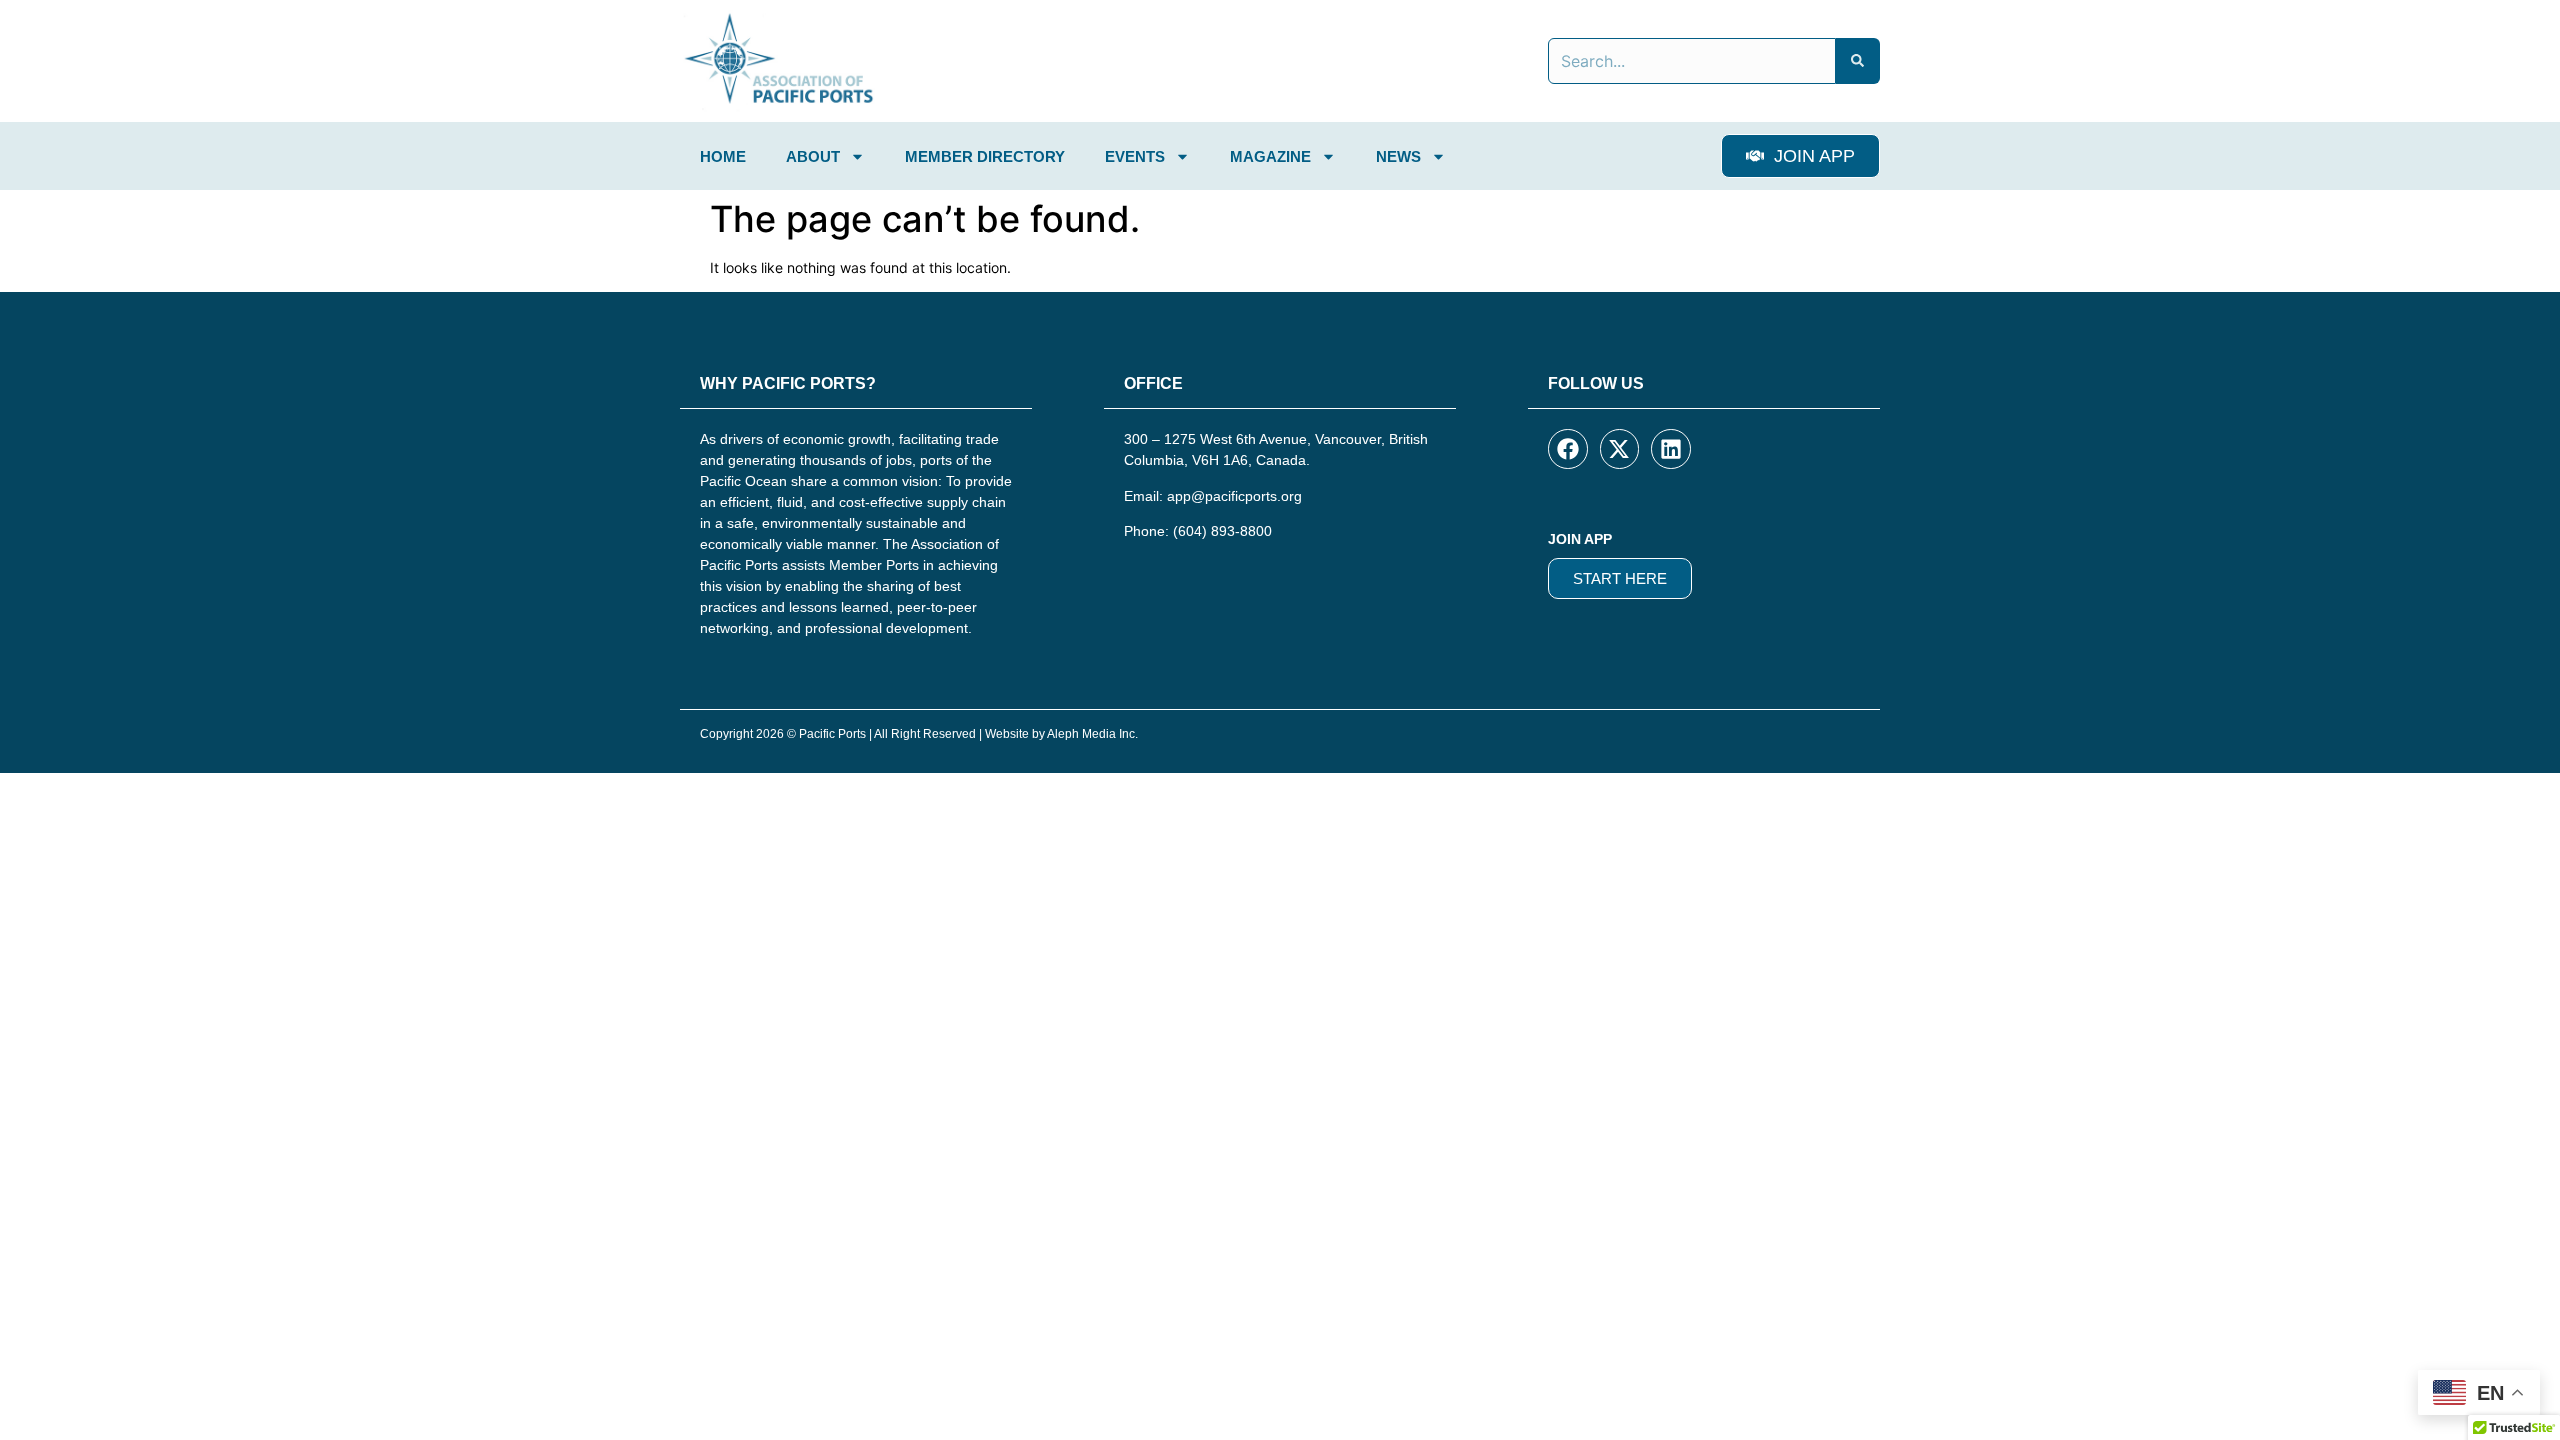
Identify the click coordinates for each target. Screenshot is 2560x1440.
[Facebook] (1568, 449)
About (813, 156)
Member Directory (985, 156)
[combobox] (1692, 61)
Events (1135, 156)
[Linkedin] (1671, 449)
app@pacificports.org (1234, 496)
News (1398, 156)
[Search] (1858, 61)
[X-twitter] (1620, 449)
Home (723, 156)
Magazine (1270, 156)
